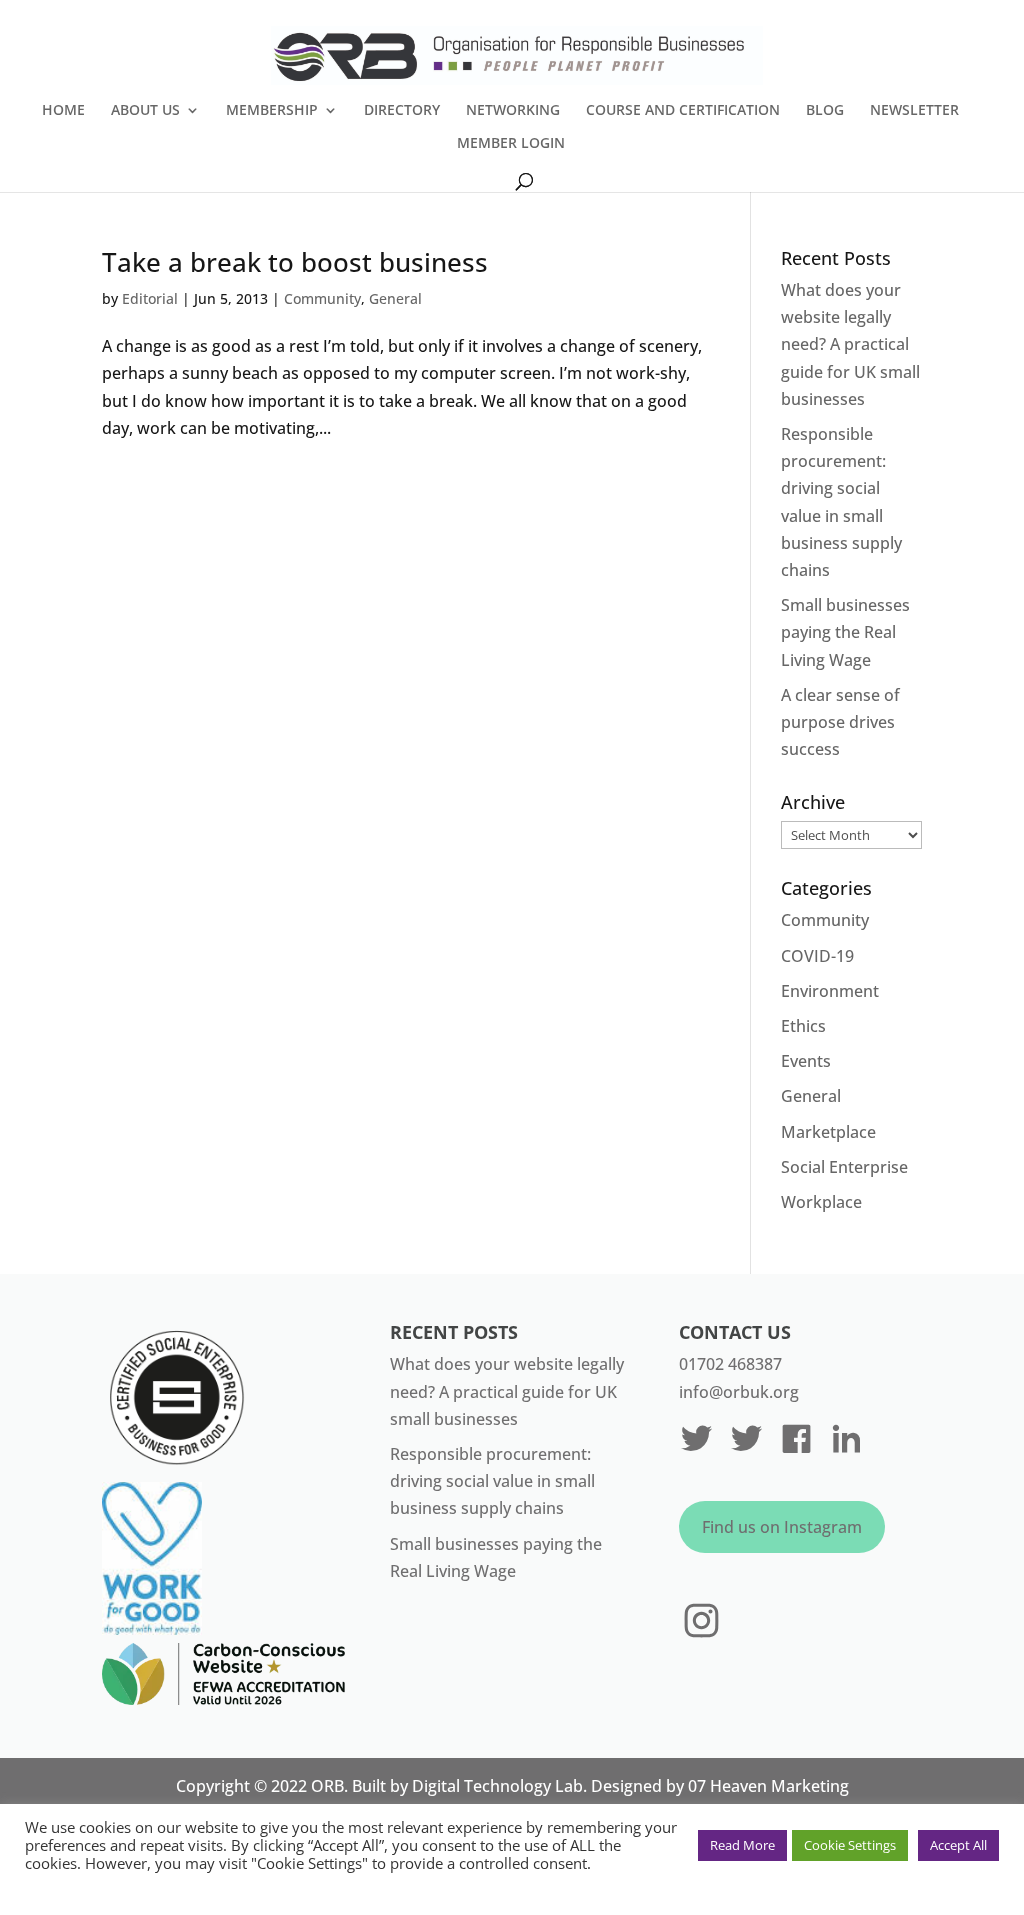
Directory (402, 111)
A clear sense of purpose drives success (840, 722)
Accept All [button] (958, 1845)
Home (63, 111)
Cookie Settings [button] (850, 1845)
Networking (513, 111)
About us (145, 111)
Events (806, 1061)
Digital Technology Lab (497, 1786)
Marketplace (828, 1132)
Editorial (150, 298)
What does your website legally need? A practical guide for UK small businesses (850, 344)
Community (322, 298)
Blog (825, 111)
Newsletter (914, 111)
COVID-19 (817, 956)
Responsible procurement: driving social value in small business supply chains (492, 1481)
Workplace (821, 1202)
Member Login (511, 144)
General (395, 298)
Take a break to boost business (295, 262)
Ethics (803, 1026)
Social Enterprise (844, 1167)
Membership (272, 111)
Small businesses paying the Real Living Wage (845, 632)
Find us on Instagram (782, 1527)
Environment (830, 991)
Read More (742, 1845)
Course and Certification (683, 111)
